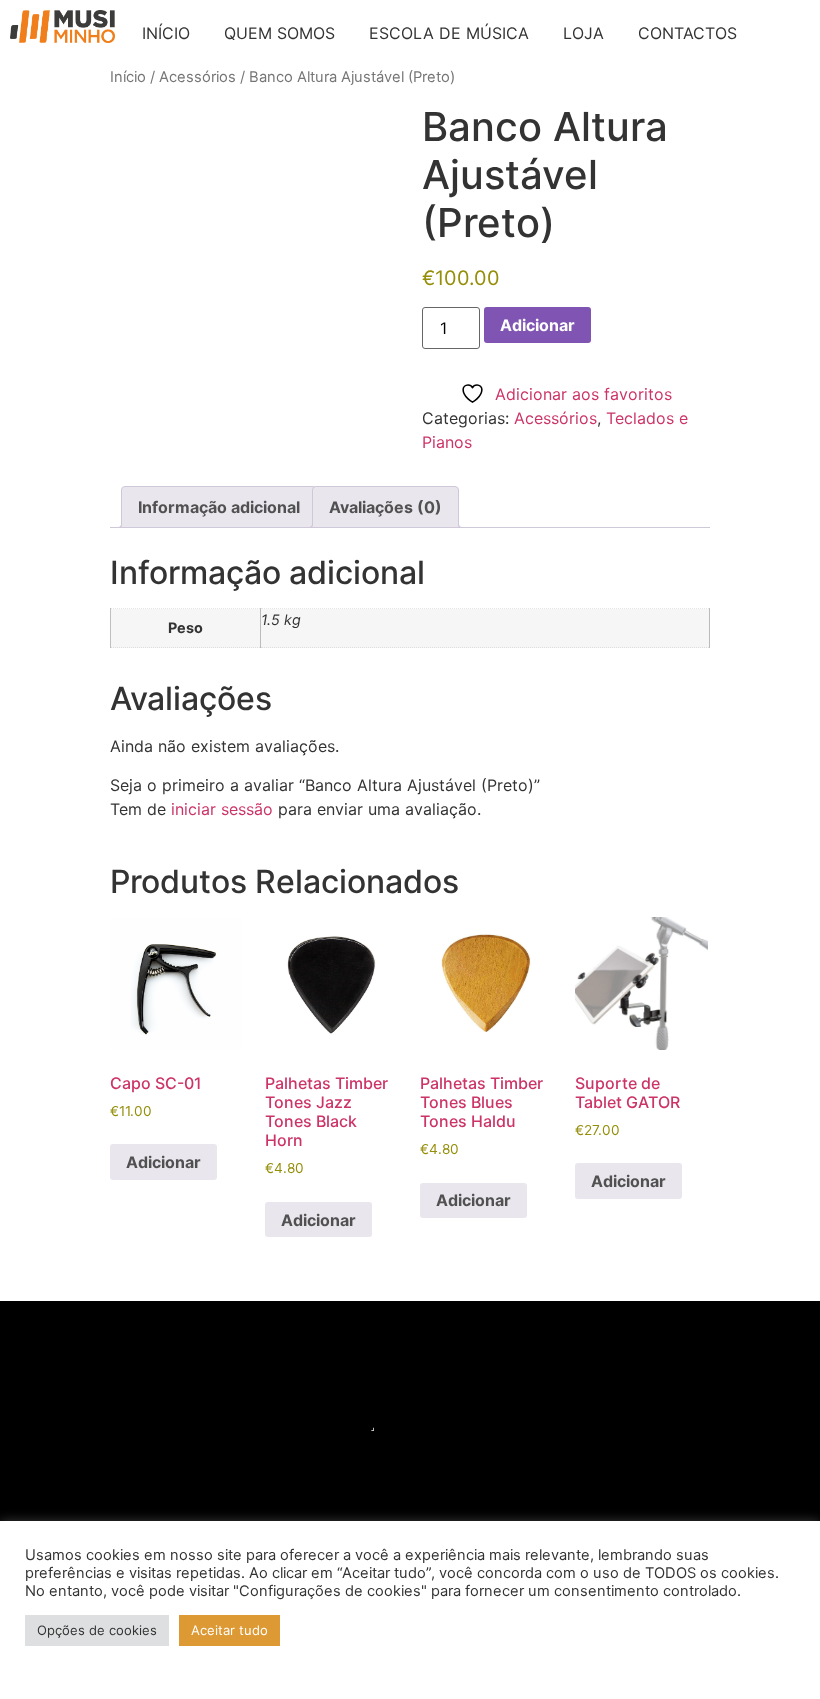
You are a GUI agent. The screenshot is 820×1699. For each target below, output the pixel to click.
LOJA (583, 33)
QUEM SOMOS (279, 33)
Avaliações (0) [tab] (385, 507)
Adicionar (537, 325)
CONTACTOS (687, 33)
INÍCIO (166, 33)
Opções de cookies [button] (97, 1630)
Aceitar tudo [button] (229, 1630)
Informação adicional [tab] (219, 507)
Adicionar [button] (163, 1162)
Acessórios (197, 77)
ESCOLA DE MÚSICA (449, 33)
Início (128, 77)
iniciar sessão (222, 809)
